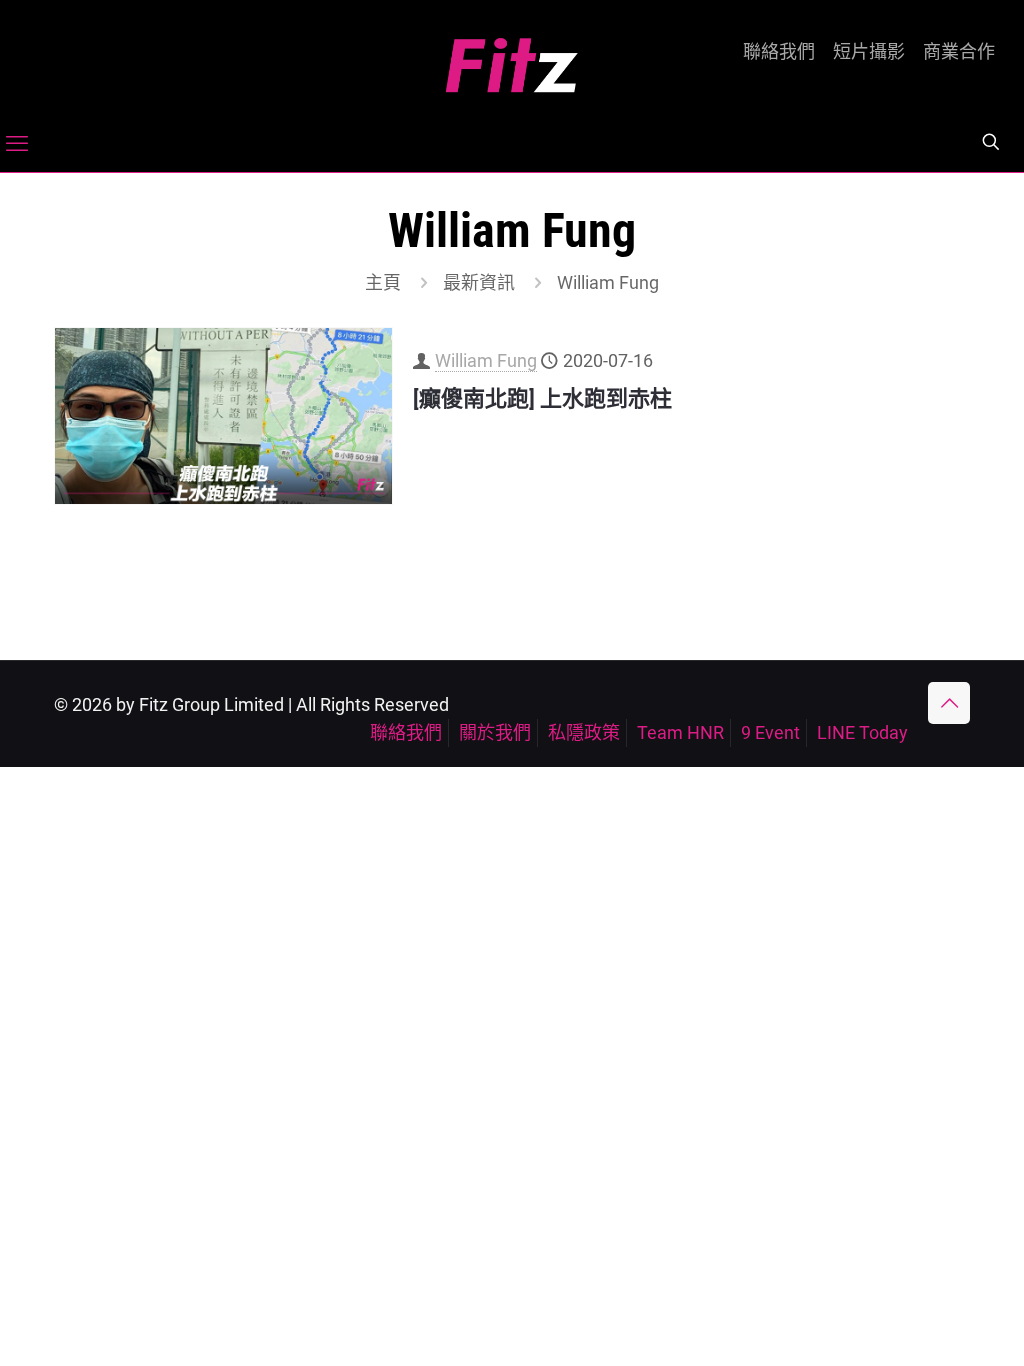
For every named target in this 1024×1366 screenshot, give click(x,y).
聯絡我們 (779, 52)
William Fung (486, 360)
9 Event (770, 732)
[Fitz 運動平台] (512, 57)
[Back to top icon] (949, 703)
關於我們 (495, 732)
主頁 (383, 282)
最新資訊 (479, 282)
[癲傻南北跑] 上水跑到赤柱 (542, 398)
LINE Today (862, 732)
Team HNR (680, 732)
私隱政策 (584, 732)
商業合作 (959, 52)
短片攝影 (869, 52)
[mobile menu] (17, 144)
